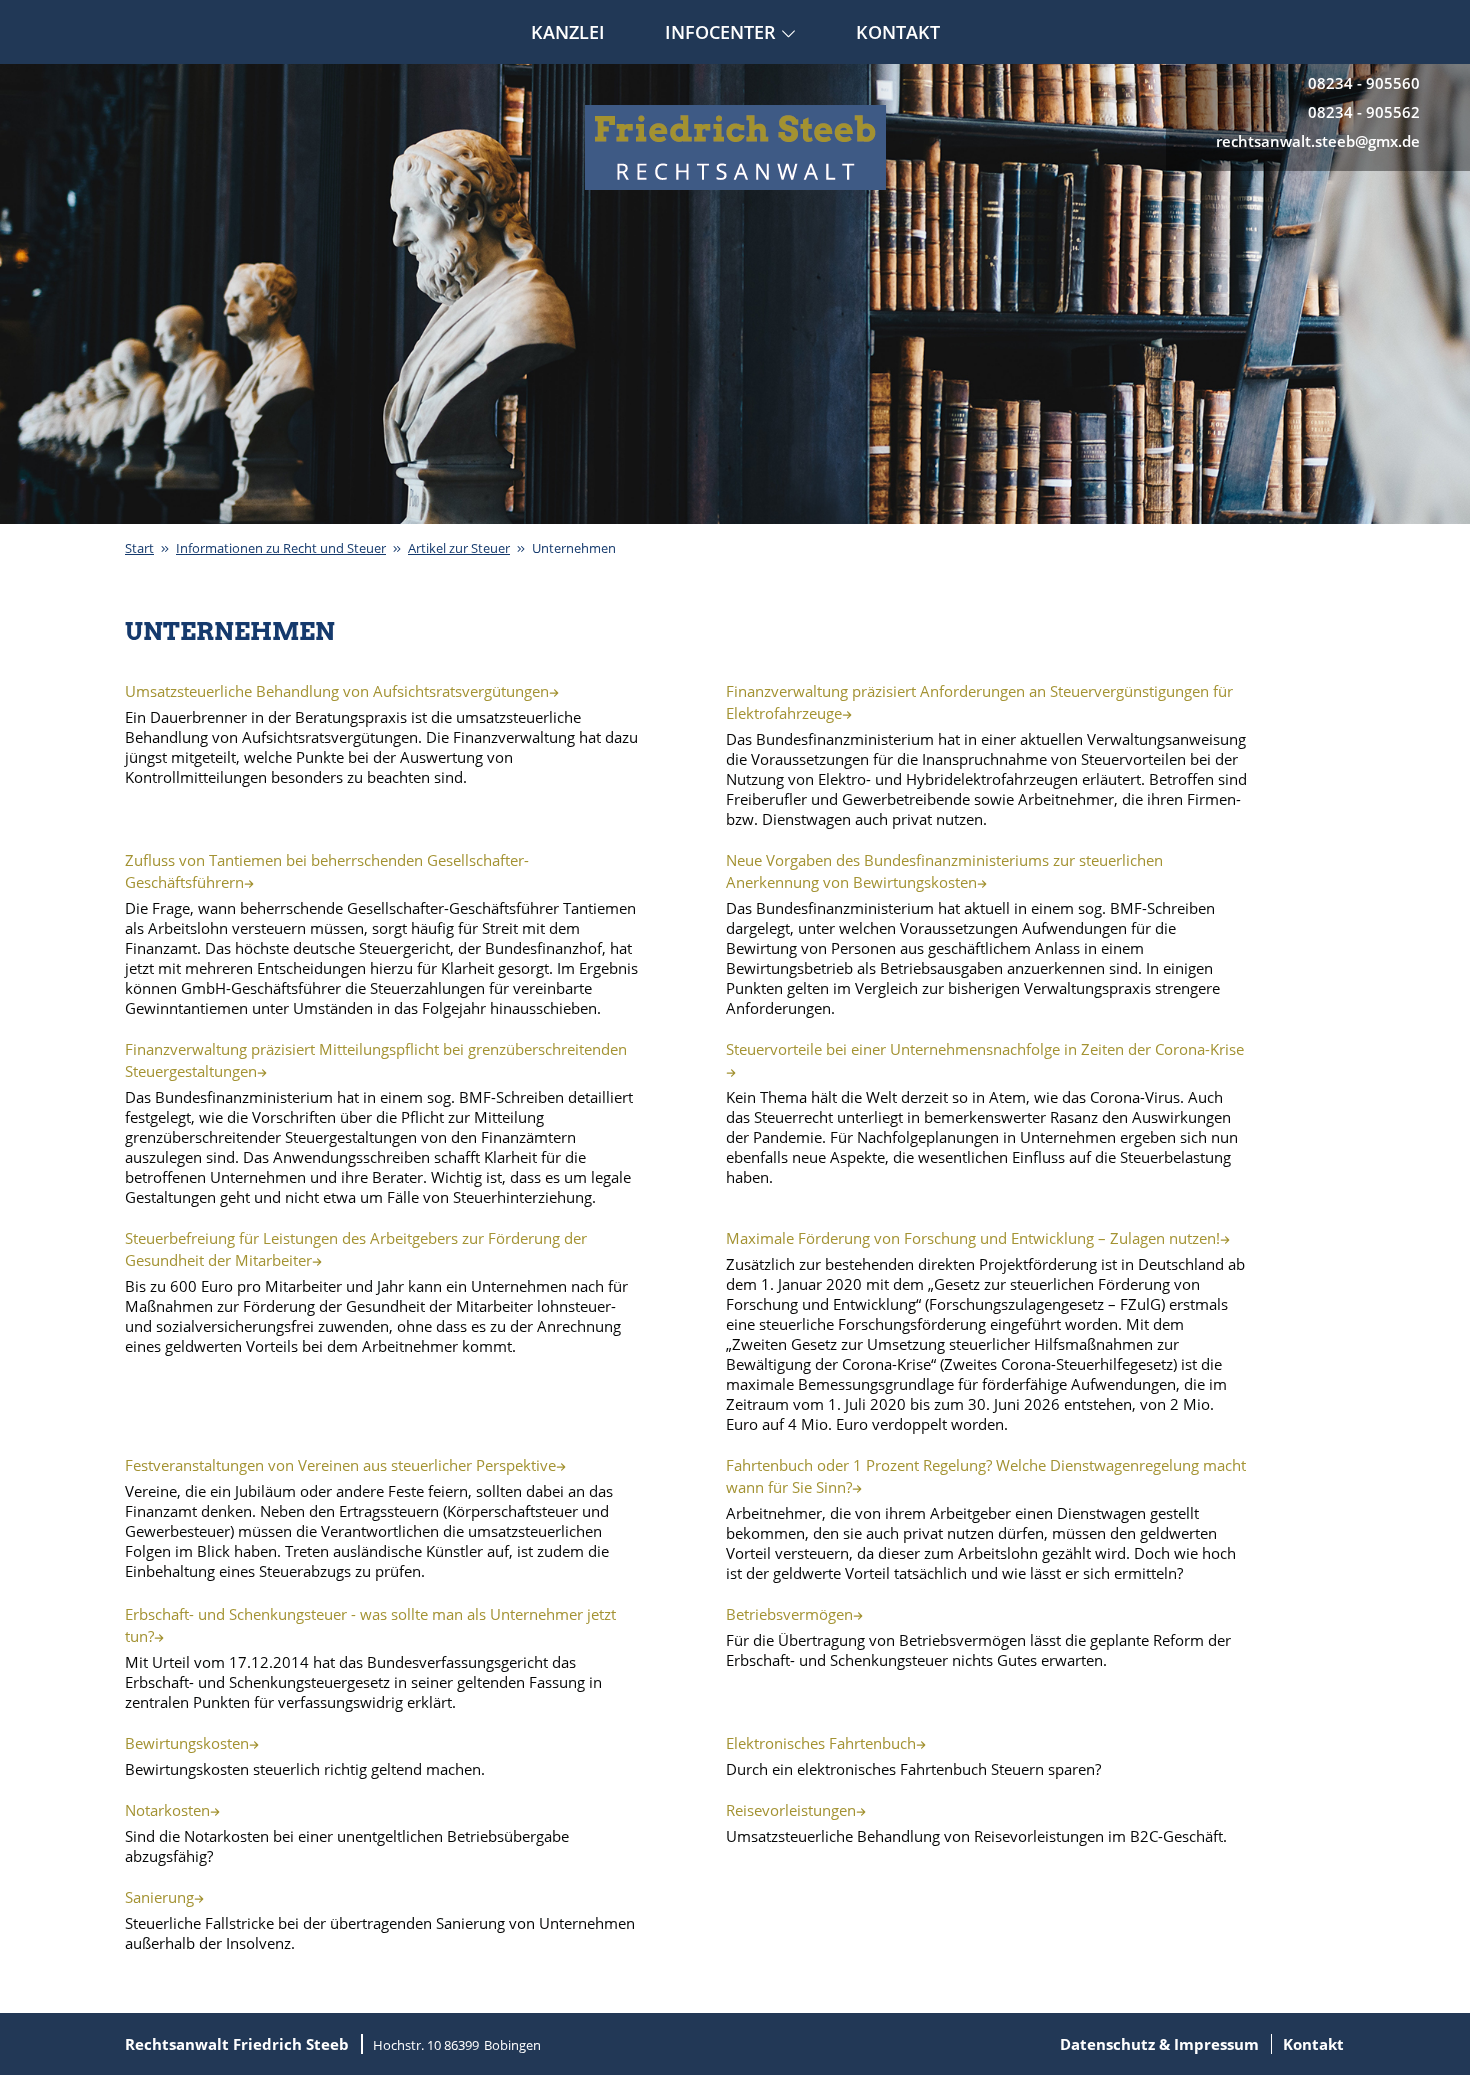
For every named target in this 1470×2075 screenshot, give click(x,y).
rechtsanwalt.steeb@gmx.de (1318, 141)
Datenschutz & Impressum (1159, 2044)
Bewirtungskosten (187, 1743)
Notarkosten (167, 1810)
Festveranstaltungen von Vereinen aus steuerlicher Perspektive (340, 1465)
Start (139, 548)
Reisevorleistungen (791, 1810)
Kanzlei (568, 32)
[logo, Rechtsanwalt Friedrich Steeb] (735, 147)
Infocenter (720, 32)
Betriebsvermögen (789, 1614)
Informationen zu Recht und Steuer (281, 548)
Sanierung (159, 1897)
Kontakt (898, 32)
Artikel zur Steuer (459, 548)
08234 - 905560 (1364, 83)
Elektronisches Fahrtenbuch (821, 1743)
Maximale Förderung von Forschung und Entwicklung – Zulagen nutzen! (973, 1238)
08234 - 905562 (1364, 112)
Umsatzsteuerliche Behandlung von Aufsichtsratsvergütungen (337, 691)
